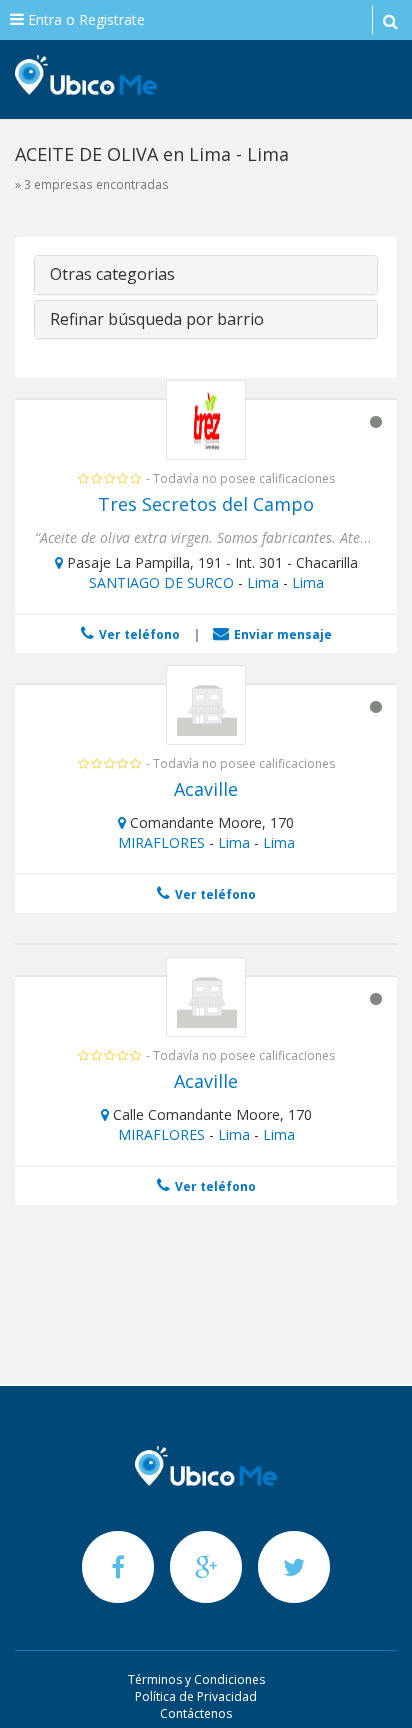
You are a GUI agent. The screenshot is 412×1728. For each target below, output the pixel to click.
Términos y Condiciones (196, 1679)
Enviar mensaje (281, 634)
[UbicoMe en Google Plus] (208, 1566)
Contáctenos (196, 1713)
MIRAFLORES (161, 842)
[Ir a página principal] (206, 1466)
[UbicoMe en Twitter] (294, 1566)
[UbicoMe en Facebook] (120, 1566)
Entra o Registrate (84, 19)
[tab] (206, 275)
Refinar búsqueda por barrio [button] (157, 319)
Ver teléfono (138, 634)
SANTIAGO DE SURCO (161, 582)
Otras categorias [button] (112, 274)
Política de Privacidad (196, 1696)
